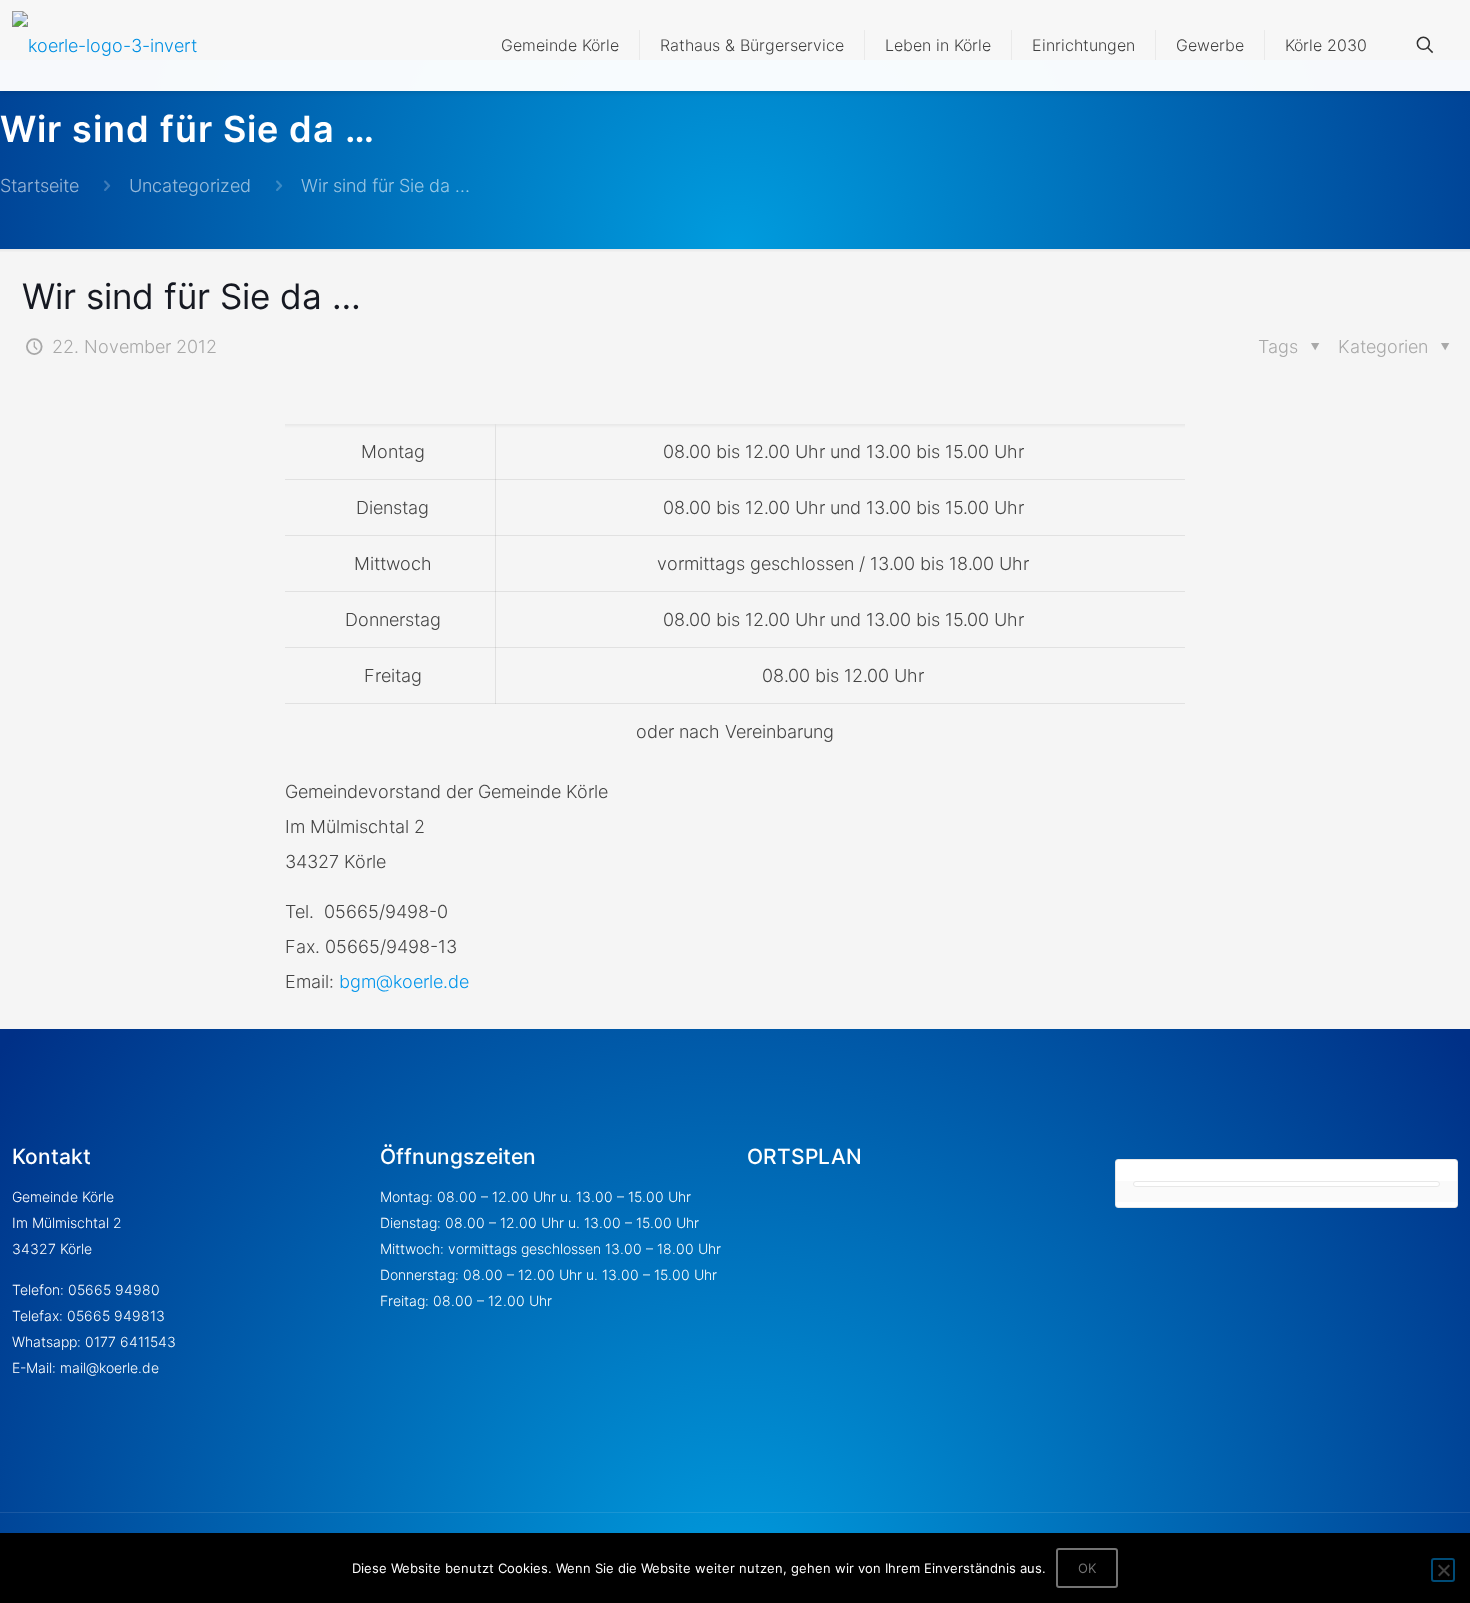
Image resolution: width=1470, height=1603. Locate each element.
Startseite (39, 185)
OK (1087, 1568)
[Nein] (1443, 1570)
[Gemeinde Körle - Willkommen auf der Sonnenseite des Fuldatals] (104, 45)
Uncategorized (190, 185)
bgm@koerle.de (404, 981)
